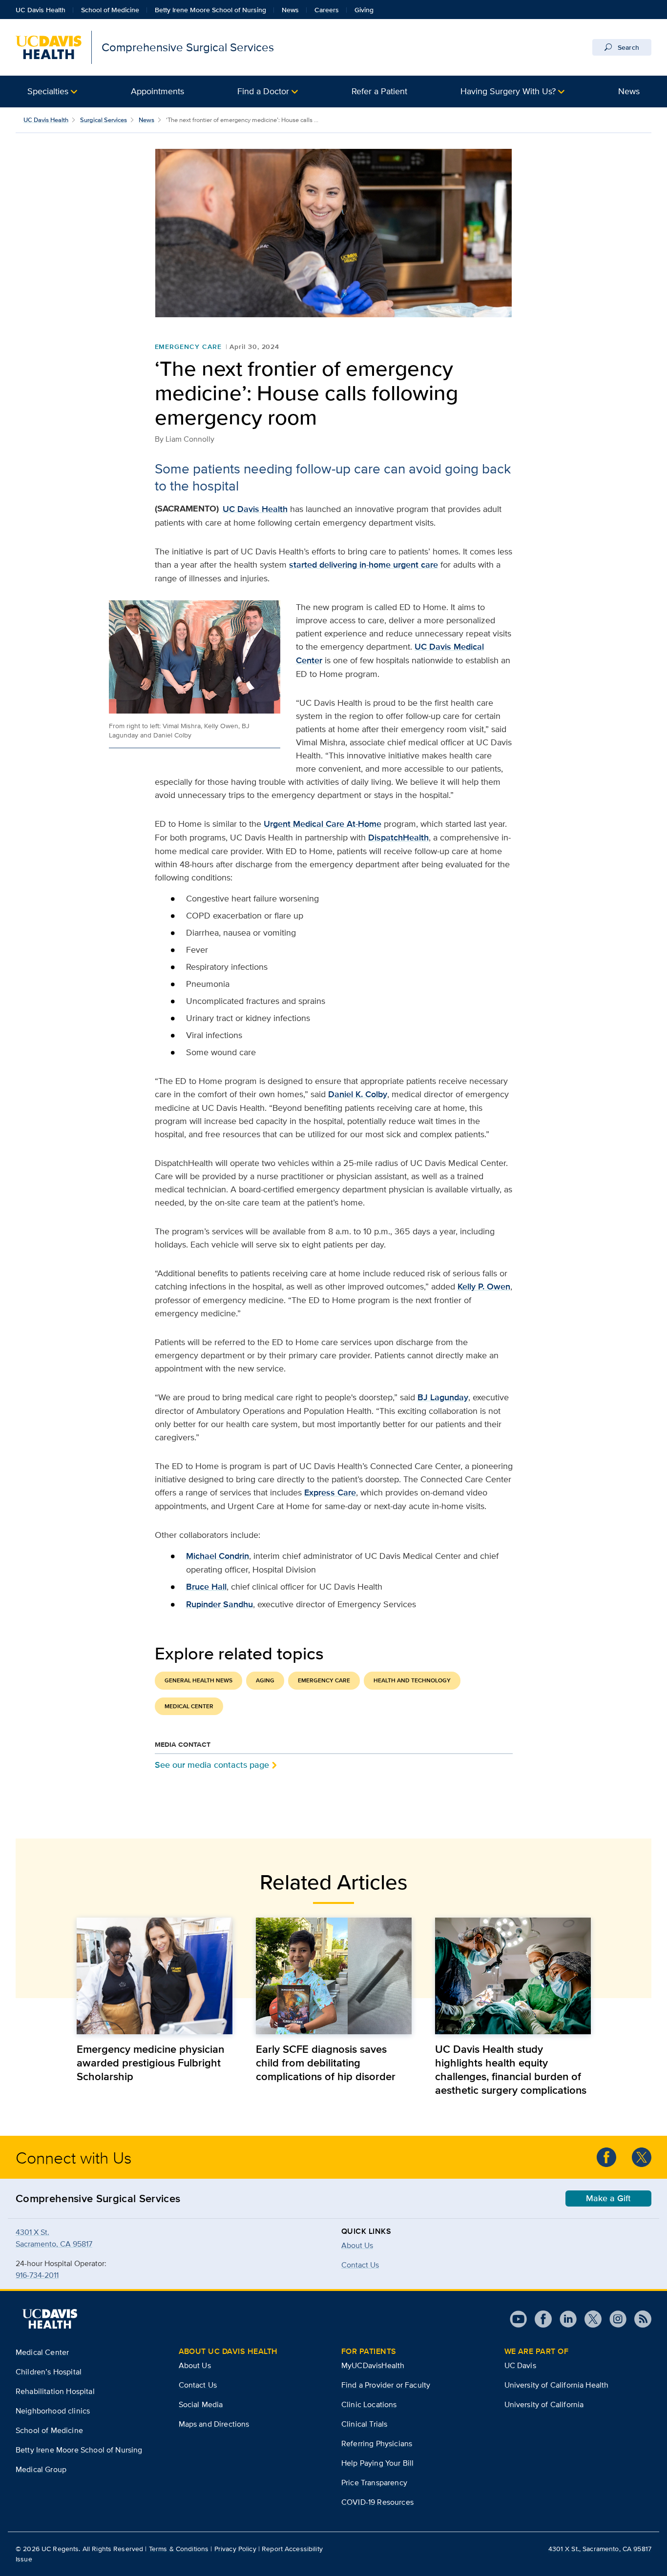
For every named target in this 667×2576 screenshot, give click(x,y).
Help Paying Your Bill (377, 2463)
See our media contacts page (212, 1765)
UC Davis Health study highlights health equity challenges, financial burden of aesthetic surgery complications (511, 2069)
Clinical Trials (364, 2424)
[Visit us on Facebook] (539, 2319)
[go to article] (155, 1976)
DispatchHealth (398, 838)
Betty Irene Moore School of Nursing (210, 10)
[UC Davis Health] (50, 2319)
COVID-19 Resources (377, 2502)
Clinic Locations (369, 2404)
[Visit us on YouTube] (518, 2319)
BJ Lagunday (443, 1397)
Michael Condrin (218, 1556)
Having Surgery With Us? (508, 91)
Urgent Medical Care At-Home (323, 824)
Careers (327, 10)
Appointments (157, 91)
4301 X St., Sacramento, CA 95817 (600, 2549)
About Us (357, 2245)
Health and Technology (412, 1680)
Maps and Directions (214, 2424)
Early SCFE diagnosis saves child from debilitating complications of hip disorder (326, 2063)
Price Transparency (374, 2483)
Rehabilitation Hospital (55, 2391)
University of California (544, 2404)
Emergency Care (188, 347)
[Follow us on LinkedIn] (564, 2319)
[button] (52, 92)
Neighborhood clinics (53, 2411)
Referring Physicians (377, 2443)
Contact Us (198, 2385)
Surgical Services (104, 120)
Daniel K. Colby (358, 1094)
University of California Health (557, 2385)
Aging (265, 1680)
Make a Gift (608, 2198)
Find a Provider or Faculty (386, 2385)
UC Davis (520, 2365)
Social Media (201, 2404)
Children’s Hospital (49, 2372)
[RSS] (639, 2319)
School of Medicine (110, 10)
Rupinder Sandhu (219, 1604)
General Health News (198, 1680)
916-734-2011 (37, 2275)
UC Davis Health (41, 10)
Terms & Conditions (179, 2549)
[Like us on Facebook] (606, 2157)
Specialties (48, 91)
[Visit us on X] (589, 2319)
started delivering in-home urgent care (364, 565)
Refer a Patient (379, 91)
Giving (364, 10)
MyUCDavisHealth (373, 2365)
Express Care (330, 1492)
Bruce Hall (206, 1587)
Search (627, 47)
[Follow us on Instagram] (614, 2319)
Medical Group (41, 2469)
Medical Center (189, 1706)
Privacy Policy (235, 2549)
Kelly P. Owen (484, 1287)
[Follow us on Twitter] (642, 2157)
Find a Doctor (263, 91)
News (290, 10)
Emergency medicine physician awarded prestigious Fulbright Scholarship (150, 2063)
